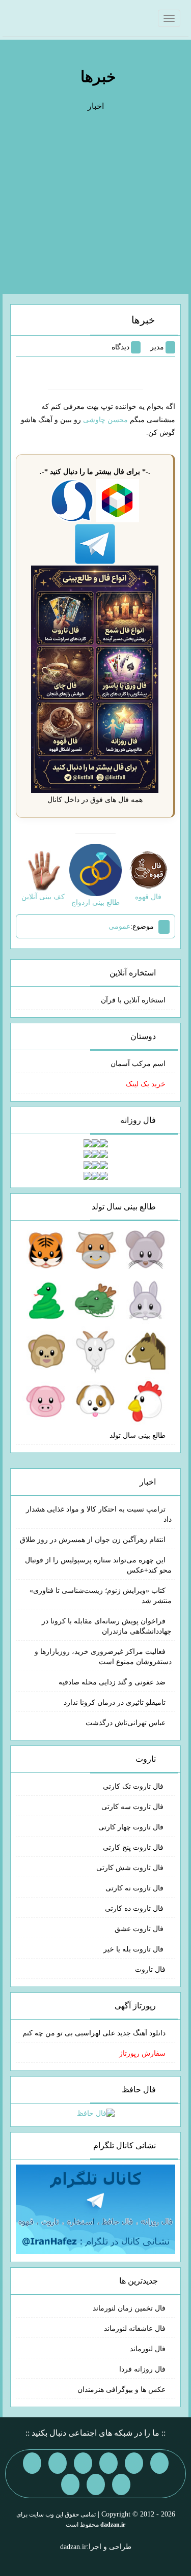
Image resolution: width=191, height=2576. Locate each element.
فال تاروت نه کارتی (135, 1888)
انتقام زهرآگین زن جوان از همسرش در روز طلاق (93, 1540)
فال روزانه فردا (142, 2369)
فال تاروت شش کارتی (131, 1868)
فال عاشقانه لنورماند (135, 2329)
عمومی (119, 926)
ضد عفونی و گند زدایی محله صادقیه (112, 1682)
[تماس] (58, 2463)
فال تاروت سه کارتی (133, 1807)
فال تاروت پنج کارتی (134, 1847)
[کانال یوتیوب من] (96, 2484)
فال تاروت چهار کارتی (132, 1827)
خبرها (98, 77)
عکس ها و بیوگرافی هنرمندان (121, 2390)
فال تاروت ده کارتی (135, 1908)
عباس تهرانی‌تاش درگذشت (126, 1723)
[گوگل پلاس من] (121, 2484)
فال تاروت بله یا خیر (134, 1949)
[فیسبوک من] (108, 2463)
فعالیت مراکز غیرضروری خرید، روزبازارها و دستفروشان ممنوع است (103, 1657)
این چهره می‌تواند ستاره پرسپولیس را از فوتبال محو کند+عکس (98, 1565)
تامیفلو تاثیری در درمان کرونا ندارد (115, 1702)
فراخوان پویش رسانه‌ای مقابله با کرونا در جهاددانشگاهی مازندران (107, 1626)
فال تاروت (150, 1970)
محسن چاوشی (105, 420)
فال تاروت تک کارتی (134, 1786)
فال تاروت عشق (140, 1929)
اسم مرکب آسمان (138, 1064)
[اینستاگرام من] (83, 2463)
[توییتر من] (32, 2463)
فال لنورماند (148, 2349)
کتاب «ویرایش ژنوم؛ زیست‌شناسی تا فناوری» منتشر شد (101, 1596)
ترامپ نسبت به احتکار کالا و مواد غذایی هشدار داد (99, 1514)
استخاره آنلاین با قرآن (133, 1000)
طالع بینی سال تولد (138, 1435)
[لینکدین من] (70, 2484)
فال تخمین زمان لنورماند (129, 2308)
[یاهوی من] (159, 2463)
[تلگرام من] (134, 2463)
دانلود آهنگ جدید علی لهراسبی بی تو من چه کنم (94, 2033)
